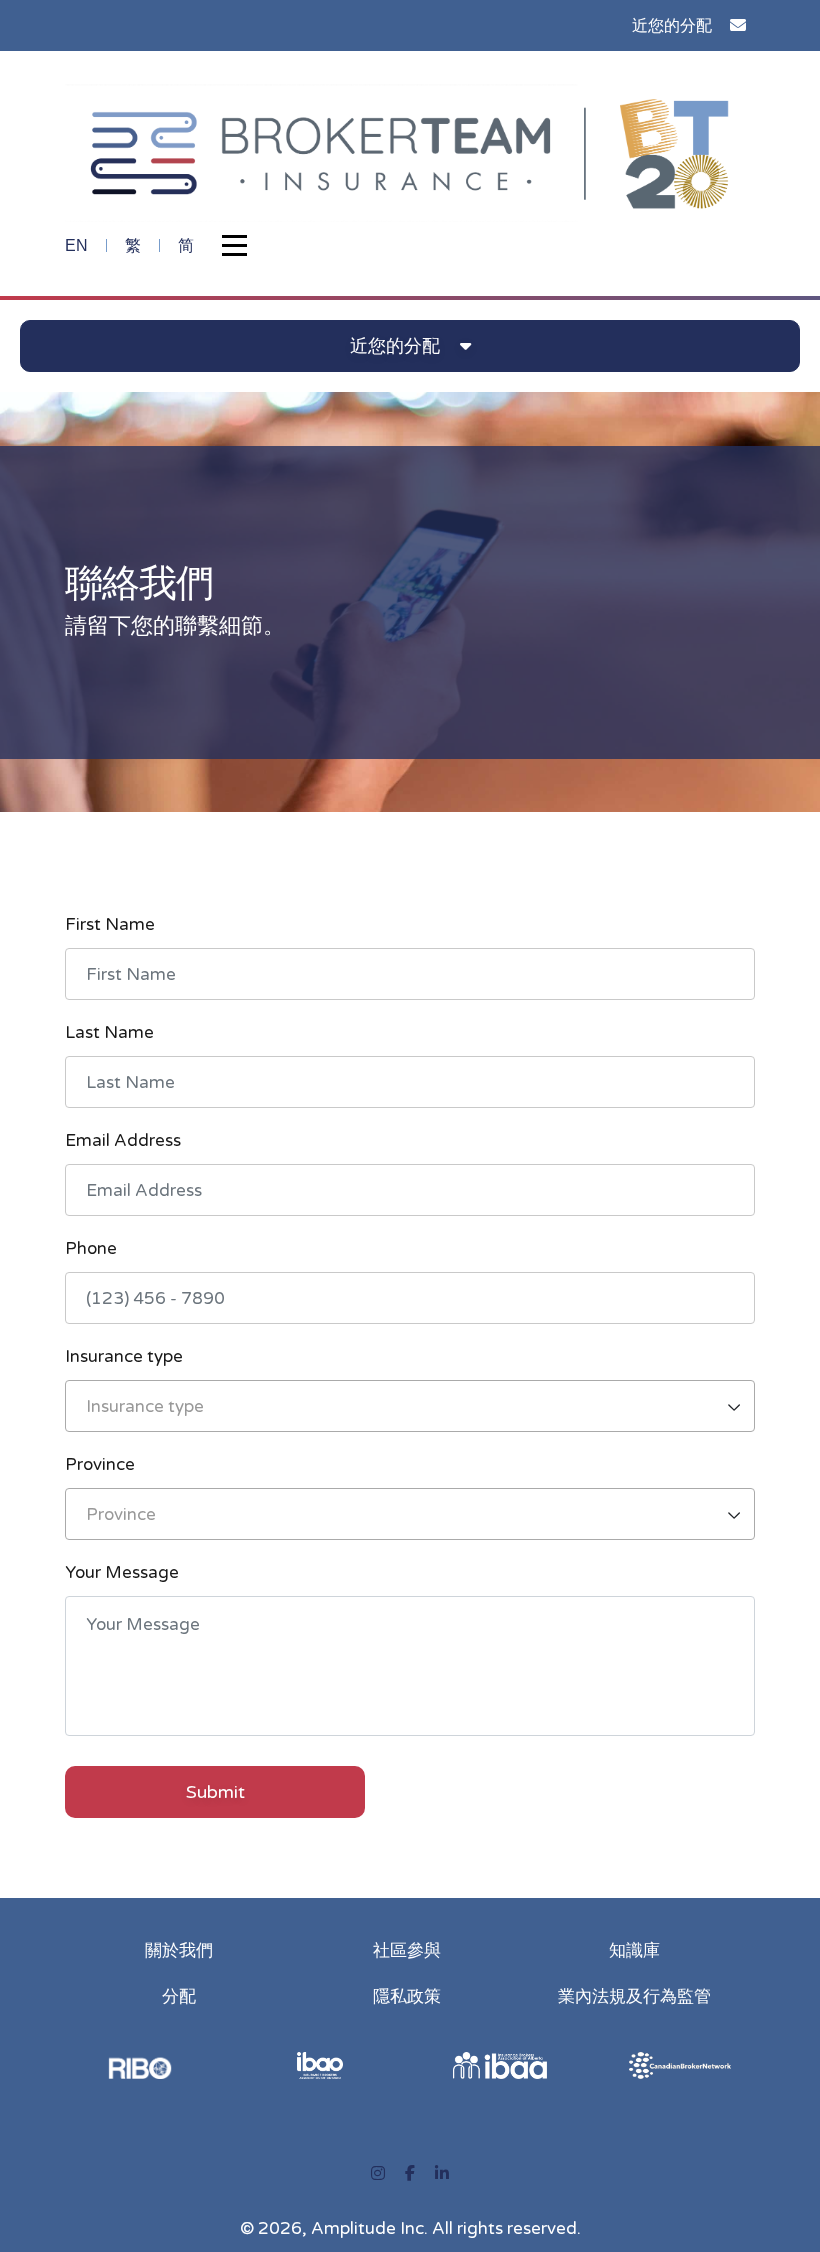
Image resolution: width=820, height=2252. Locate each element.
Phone (91, 1248)
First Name (110, 924)
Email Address (123, 1140)
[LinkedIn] (442, 2174)
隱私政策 (407, 1996)
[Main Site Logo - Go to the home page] (410, 151)
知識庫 (634, 1950)
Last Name (109, 1032)
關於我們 (179, 1950)
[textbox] (410, 1407)
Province (100, 1464)
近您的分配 (672, 25)
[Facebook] (410, 2174)
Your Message (122, 1572)
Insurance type (124, 1356)
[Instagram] (378, 2174)
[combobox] (410, 1406)
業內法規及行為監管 (634, 1996)
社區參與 (407, 1950)
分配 (179, 1996)
